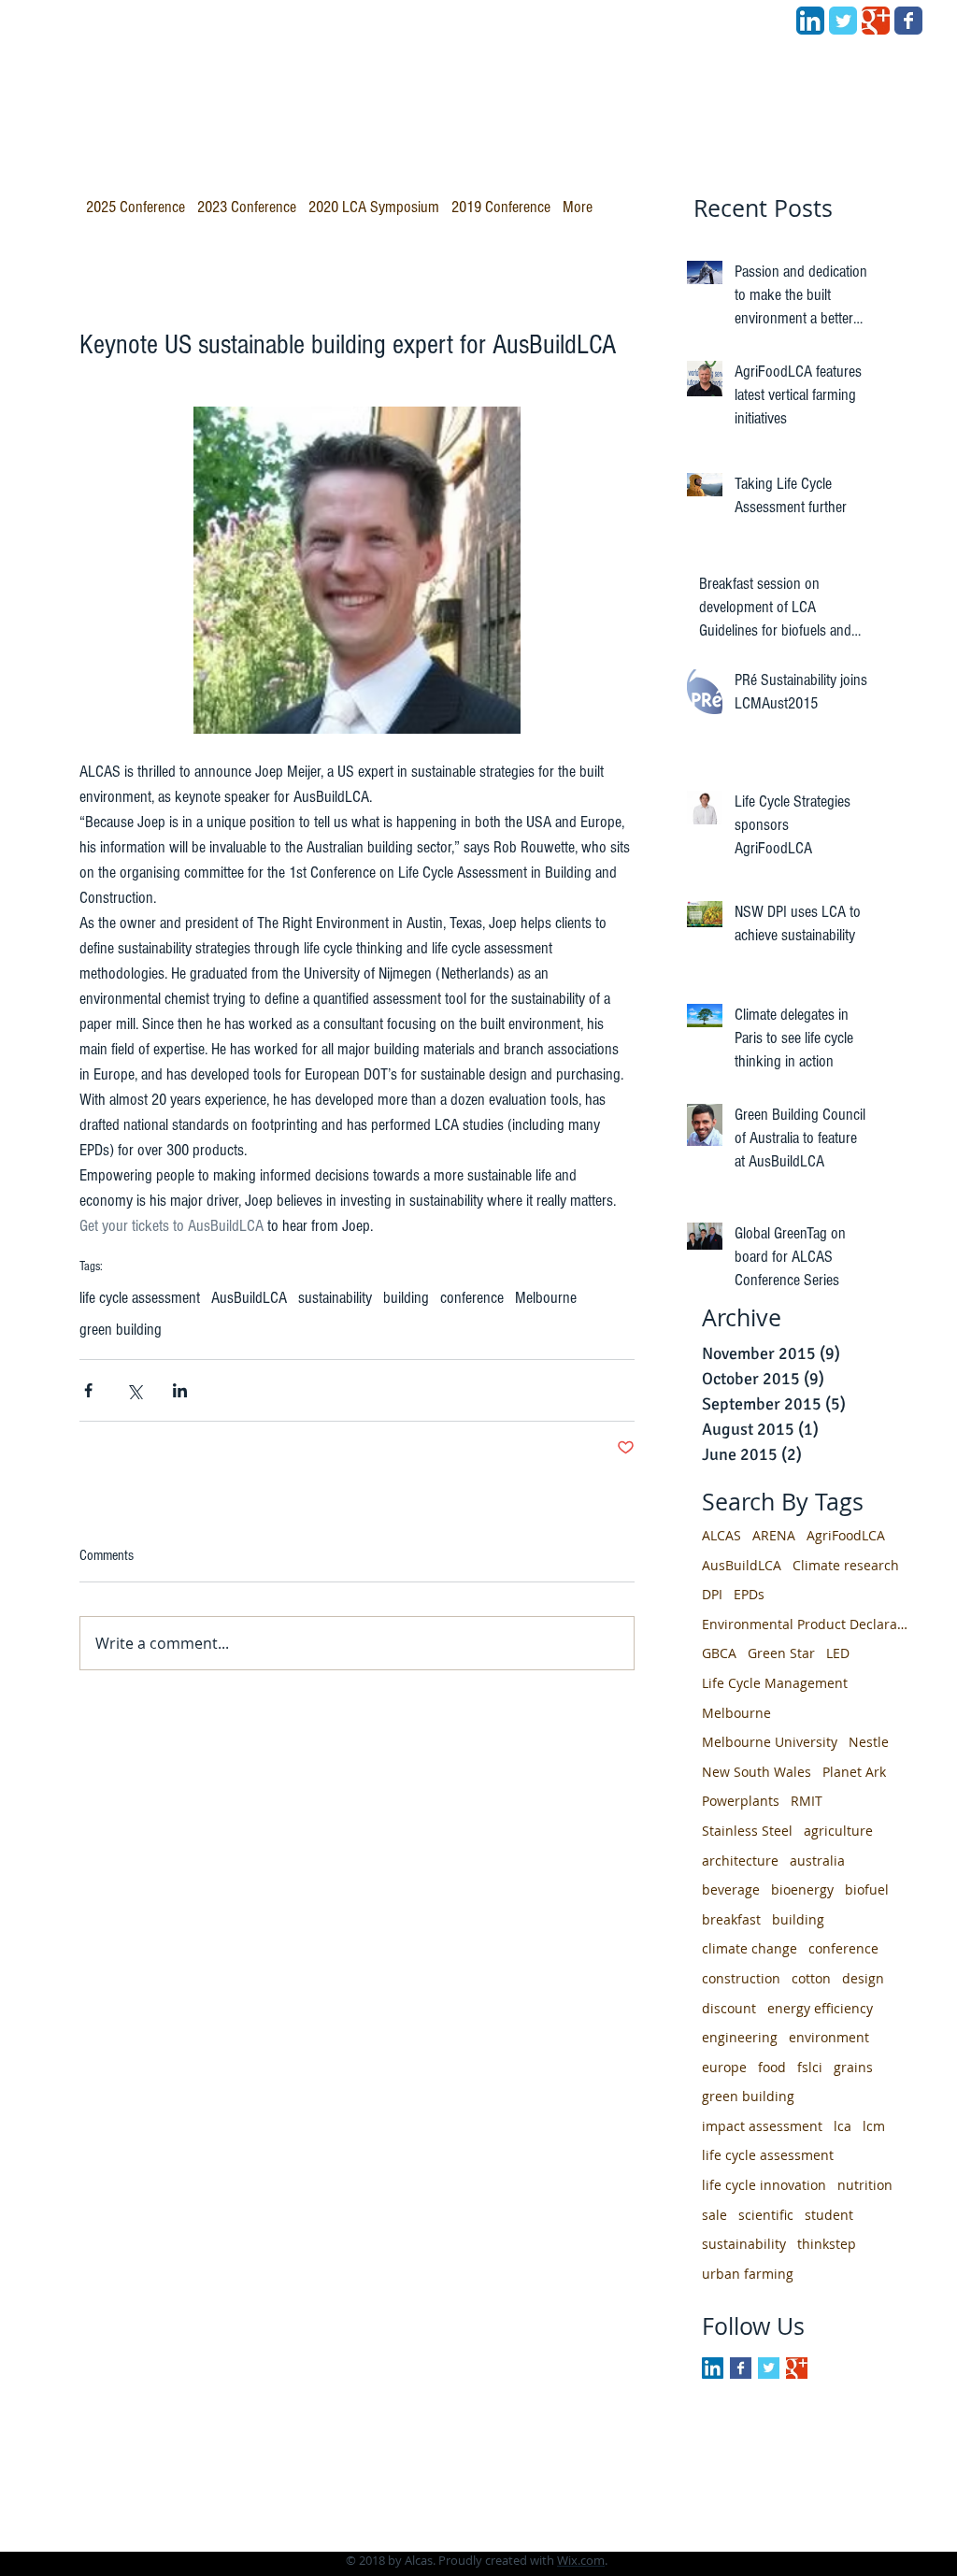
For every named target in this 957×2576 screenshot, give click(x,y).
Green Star (781, 1653)
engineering (740, 2037)
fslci (810, 2067)
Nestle (869, 1742)
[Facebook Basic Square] (741, 2368)
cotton (811, 1978)
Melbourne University (770, 1742)
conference (472, 1298)
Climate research (846, 1565)
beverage (731, 1889)
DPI (712, 1594)
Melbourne (546, 1298)
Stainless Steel (747, 1831)
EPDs (749, 1594)
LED (838, 1653)
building (406, 1298)
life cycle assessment (140, 1298)
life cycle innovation (764, 2185)
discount (729, 2008)
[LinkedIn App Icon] (810, 21)
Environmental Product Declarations (805, 1624)
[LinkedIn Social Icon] (713, 2368)
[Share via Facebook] (88, 1390)
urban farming (748, 2274)
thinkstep (827, 2244)
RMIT (807, 1801)
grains (853, 2067)
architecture (740, 1860)
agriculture (838, 1831)
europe (724, 2067)
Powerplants (741, 1801)
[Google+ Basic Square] (797, 2368)
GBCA (719, 1653)
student (829, 2215)
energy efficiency (820, 2008)
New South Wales (757, 1772)
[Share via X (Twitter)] (134, 1390)
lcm (874, 2126)
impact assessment (762, 2126)
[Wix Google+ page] (876, 21)
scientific (766, 2215)
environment (829, 2037)
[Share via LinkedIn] (180, 1390)
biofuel (867, 1889)
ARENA (774, 1535)
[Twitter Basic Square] (769, 2368)
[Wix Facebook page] (908, 21)
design (863, 1978)
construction (741, 1978)
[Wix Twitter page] (843, 21)
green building (121, 1330)
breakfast (731, 1919)
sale (714, 2215)
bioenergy (802, 1889)
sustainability (335, 1298)
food (772, 2067)
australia (817, 1860)
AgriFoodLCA (846, 1535)
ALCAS (721, 1535)
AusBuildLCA (249, 1298)
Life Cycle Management (775, 1683)
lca (843, 2126)
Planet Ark (854, 1772)
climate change (750, 1948)
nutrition (865, 2185)
